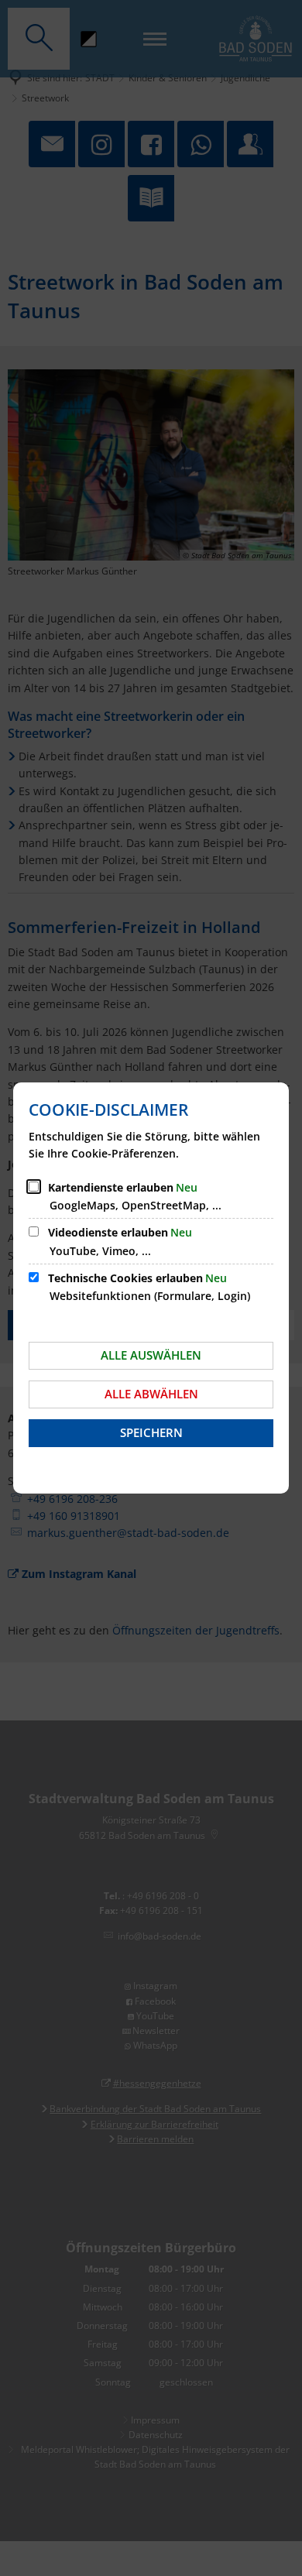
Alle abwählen (151, 1394)
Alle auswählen (151, 1355)
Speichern (151, 1432)
